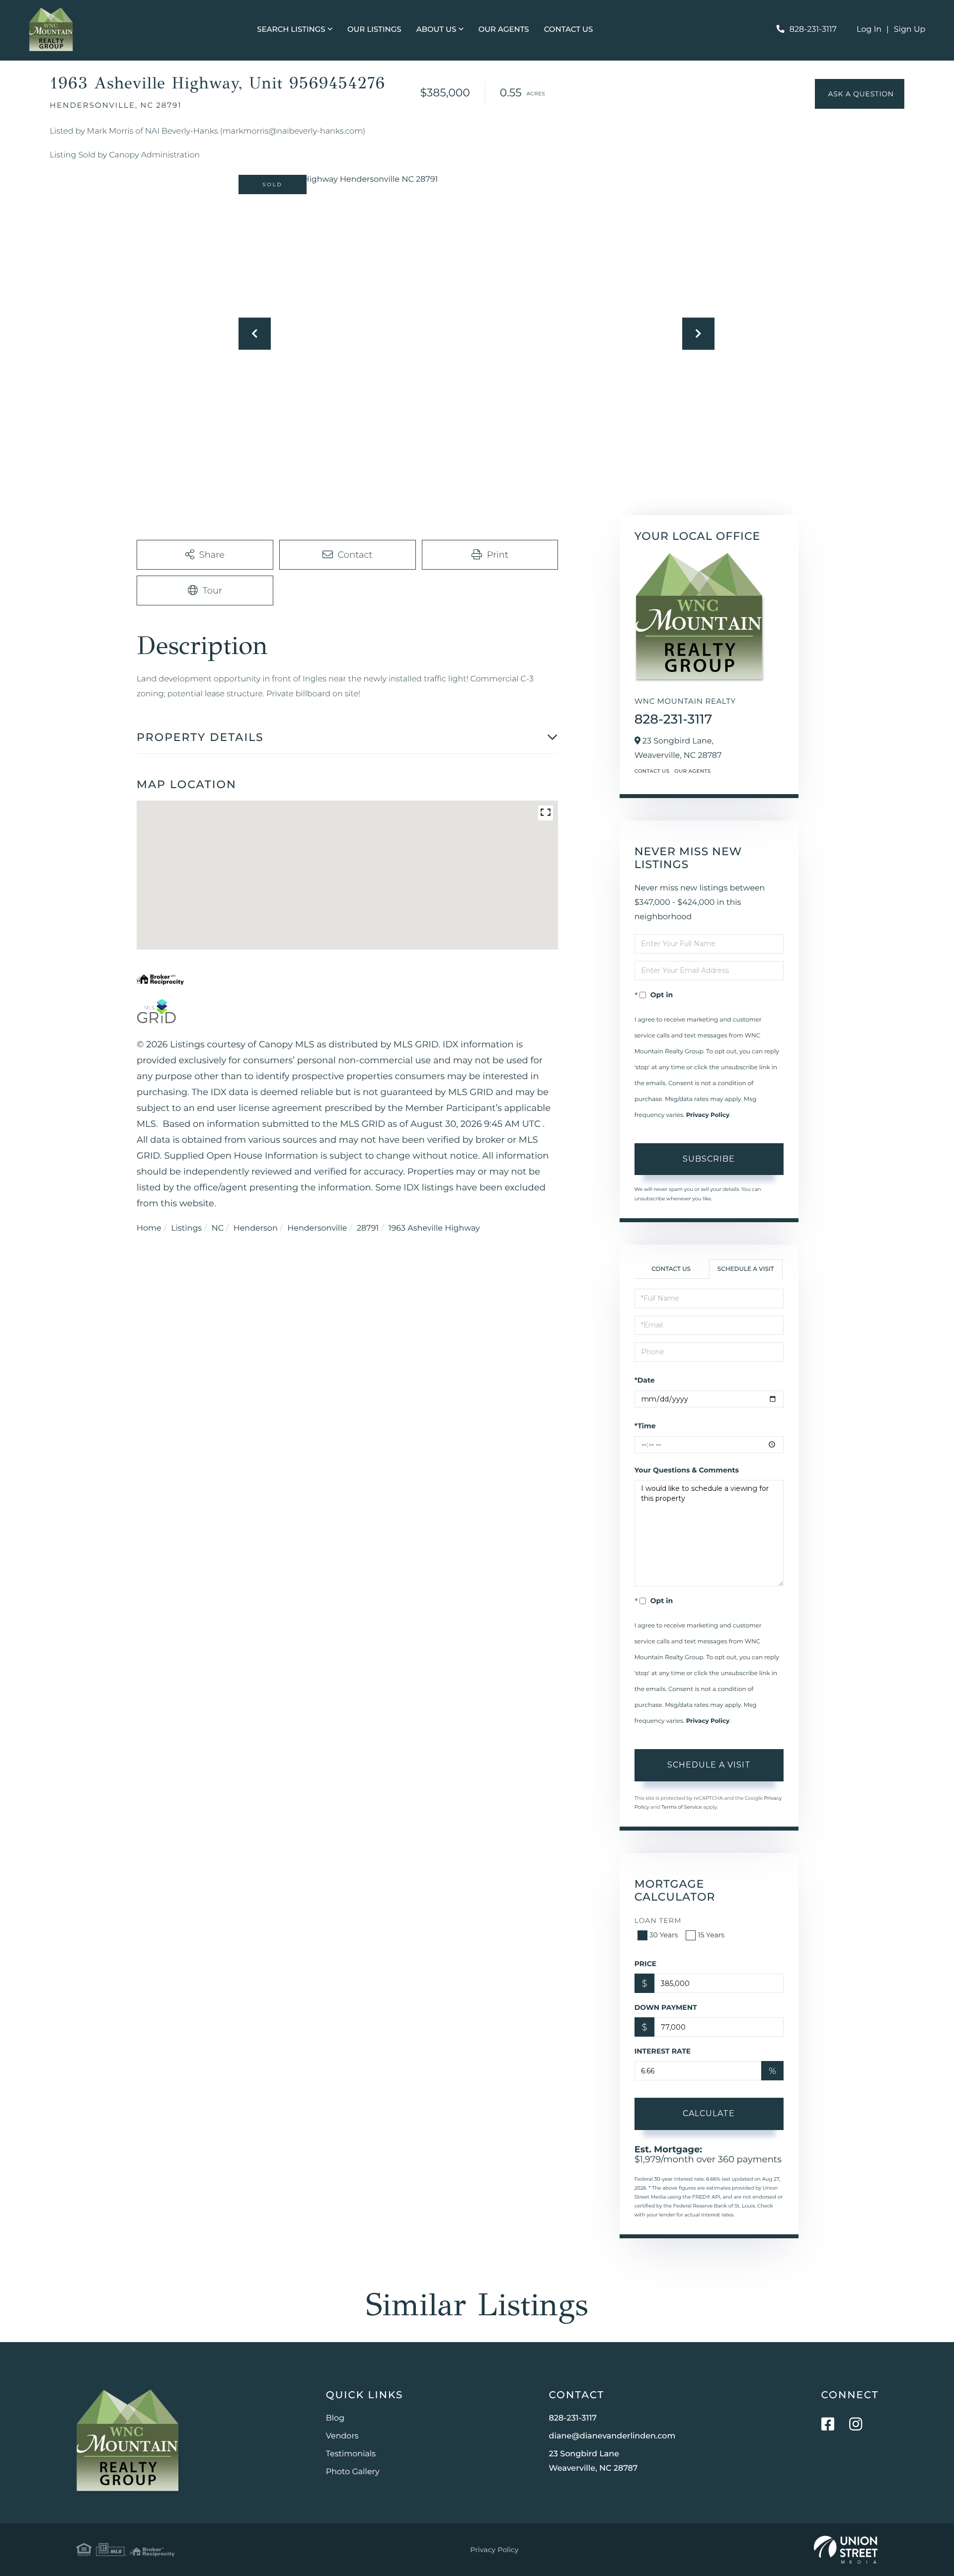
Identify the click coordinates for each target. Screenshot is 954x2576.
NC (218, 1228)
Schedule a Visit (746, 1269)
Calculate (709, 2113)
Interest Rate (663, 2051)
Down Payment (666, 2007)
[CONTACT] (860, 94)
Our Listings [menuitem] (374, 29)
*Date (645, 1380)
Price (646, 1964)
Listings (186, 1228)
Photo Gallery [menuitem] (353, 2472)
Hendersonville (317, 1228)
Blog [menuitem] (335, 2418)
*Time (645, 1426)
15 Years (711, 1935)
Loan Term (658, 1920)
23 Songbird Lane (594, 2461)
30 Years (664, 1935)
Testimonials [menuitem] (351, 2454)
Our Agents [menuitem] (504, 29)
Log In (869, 30)
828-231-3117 (813, 30)
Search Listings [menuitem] (291, 29)
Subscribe (709, 1159)
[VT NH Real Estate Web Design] (846, 2550)
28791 (368, 1228)
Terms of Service (682, 1807)
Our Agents (692, 771)
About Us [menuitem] (437, 29)
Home (149, 1228)
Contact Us (652, 771)
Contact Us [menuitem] (569, 29)
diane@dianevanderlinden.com (612, 2436)
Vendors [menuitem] (342, 2436)
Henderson (256, 1228)
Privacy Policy (708, 1115)
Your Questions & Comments (687, 1470)
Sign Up (910, 30)
